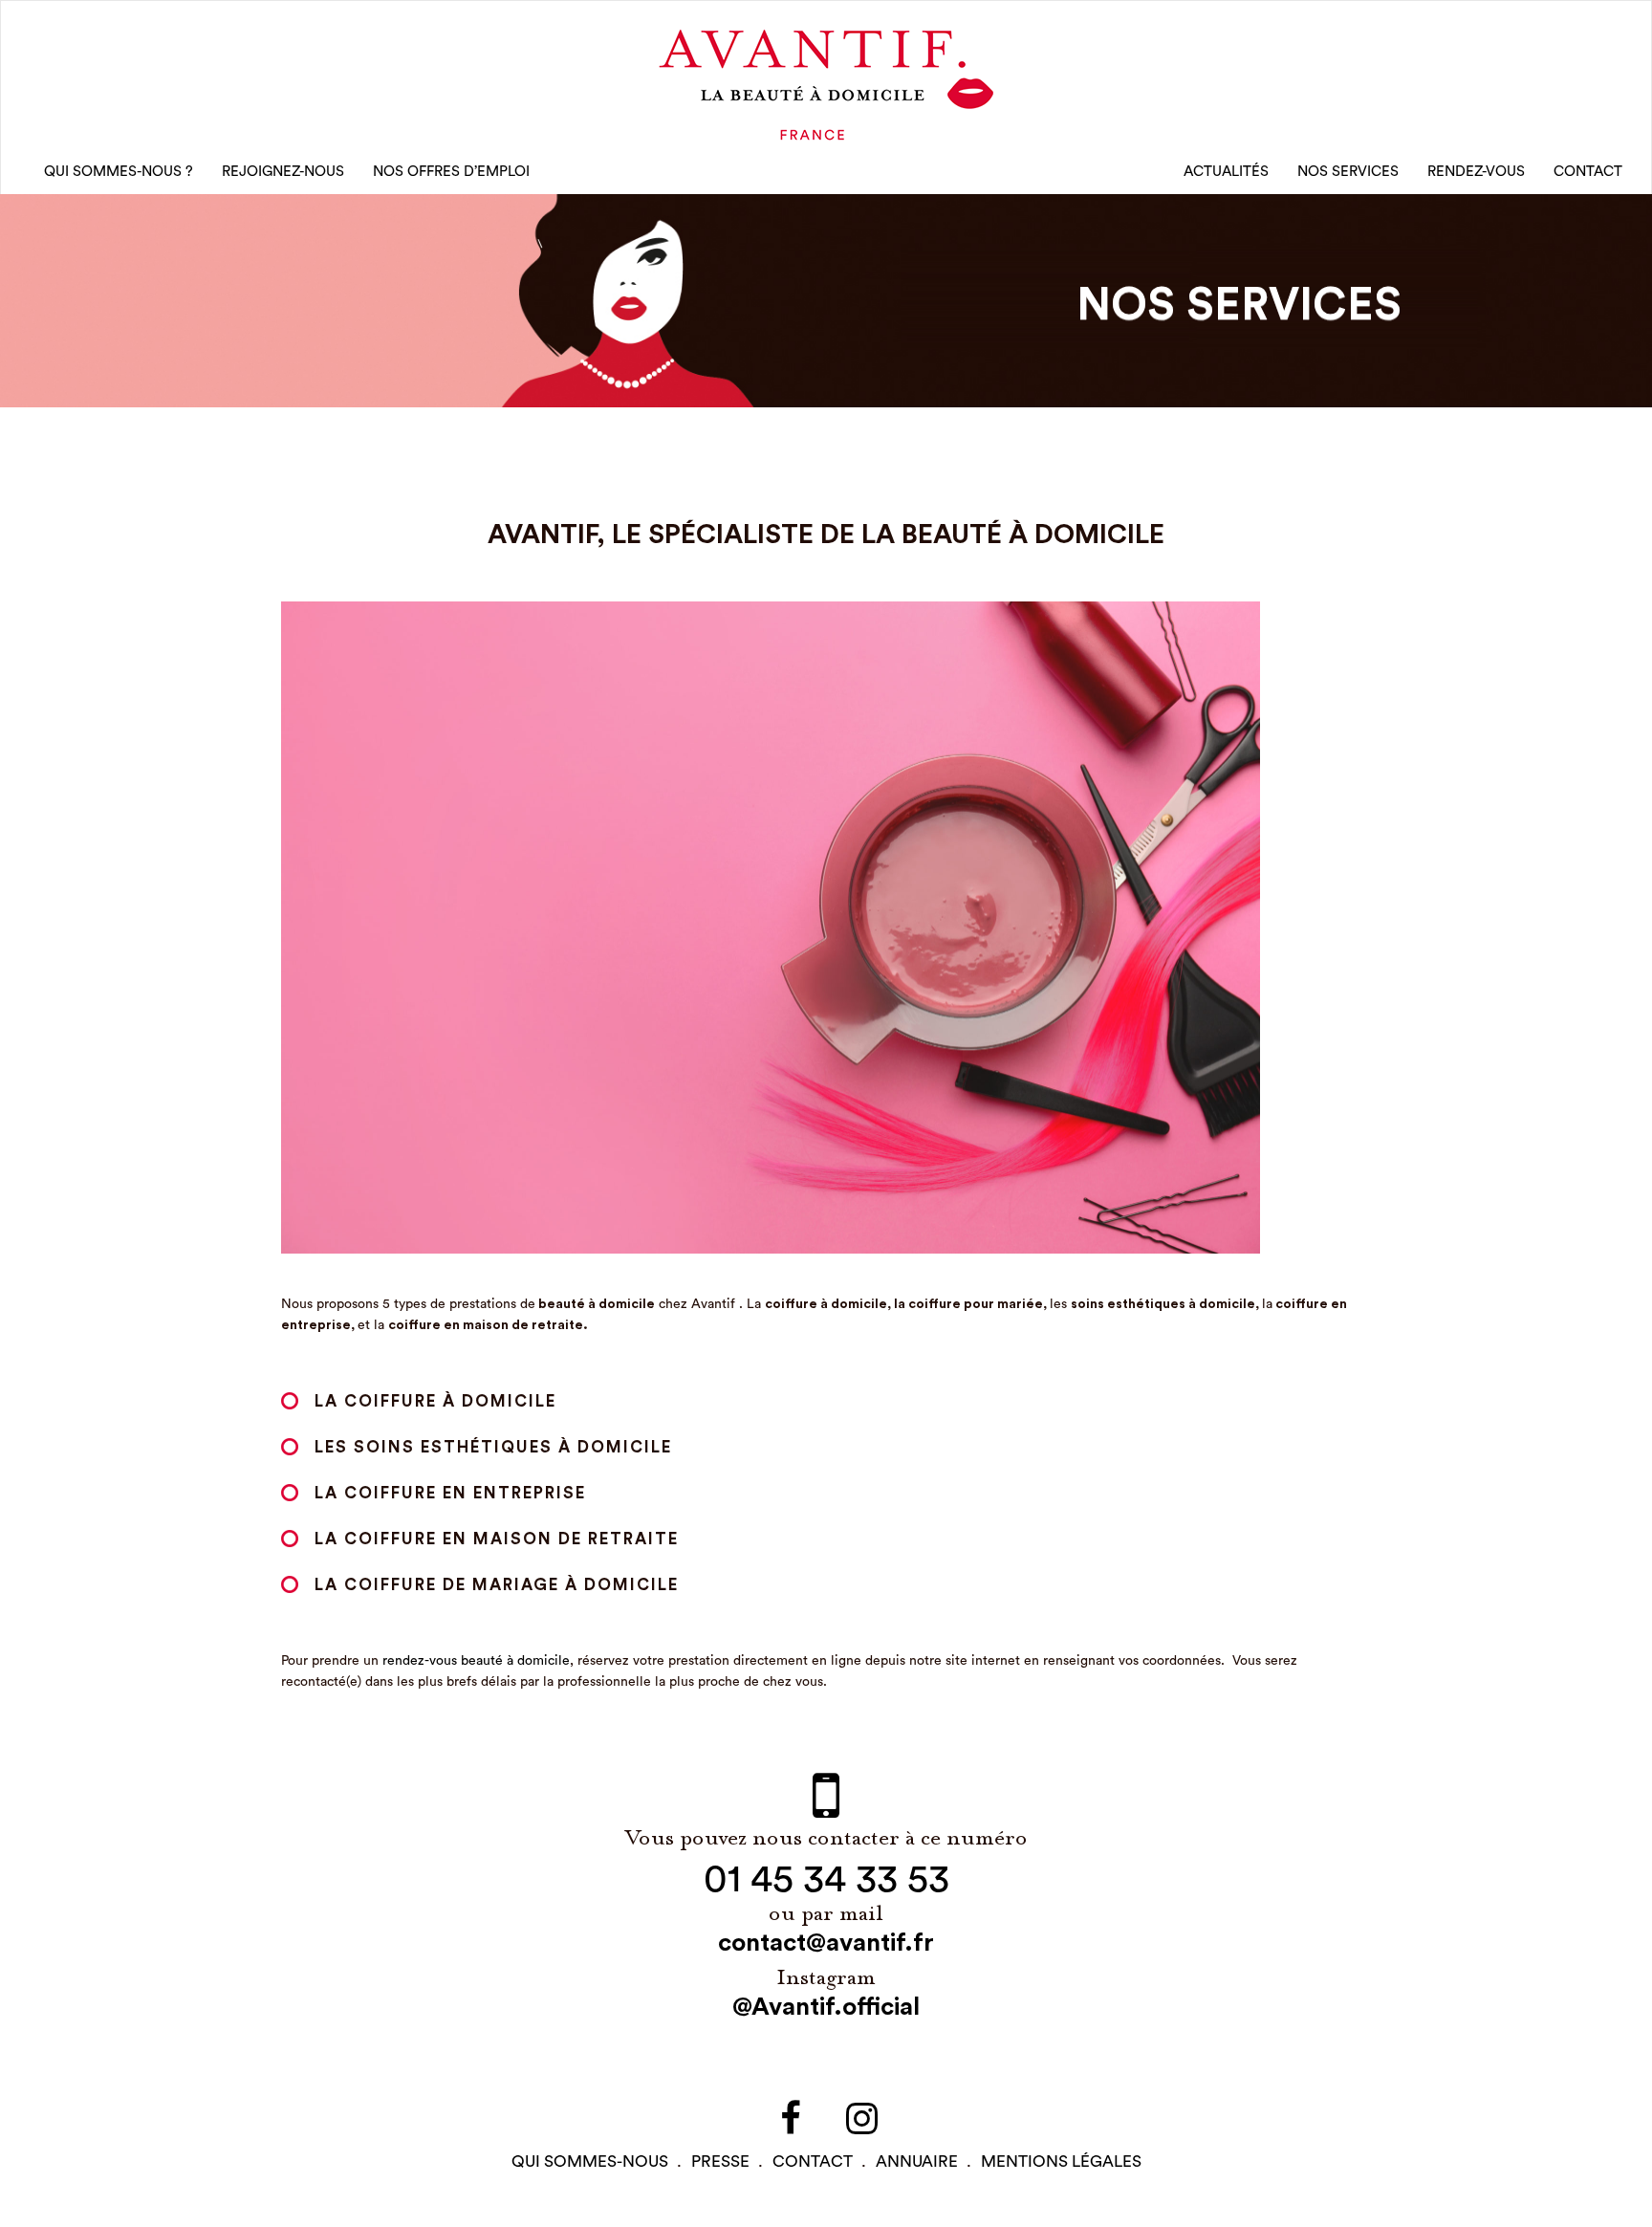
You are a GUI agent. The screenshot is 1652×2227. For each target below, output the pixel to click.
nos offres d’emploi (451, 172)
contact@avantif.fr (826, 1943)
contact (813, 2161)
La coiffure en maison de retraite (497, 1539)
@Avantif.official (826, 2007)
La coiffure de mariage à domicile (500, 1585)
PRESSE (720, 2161)
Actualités (1226, 172)
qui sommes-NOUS (590, 2161)
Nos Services (1348, 172)
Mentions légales (1061, 2161)
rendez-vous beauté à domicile (476, 1661)
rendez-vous (1476, 172)
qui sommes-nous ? (119, 172)
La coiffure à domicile (435, 1401)
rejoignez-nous (283, 172)
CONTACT (1588, 172)
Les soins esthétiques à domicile (493, 1447)
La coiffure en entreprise (453, 1493)
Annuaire (917, 2161)
